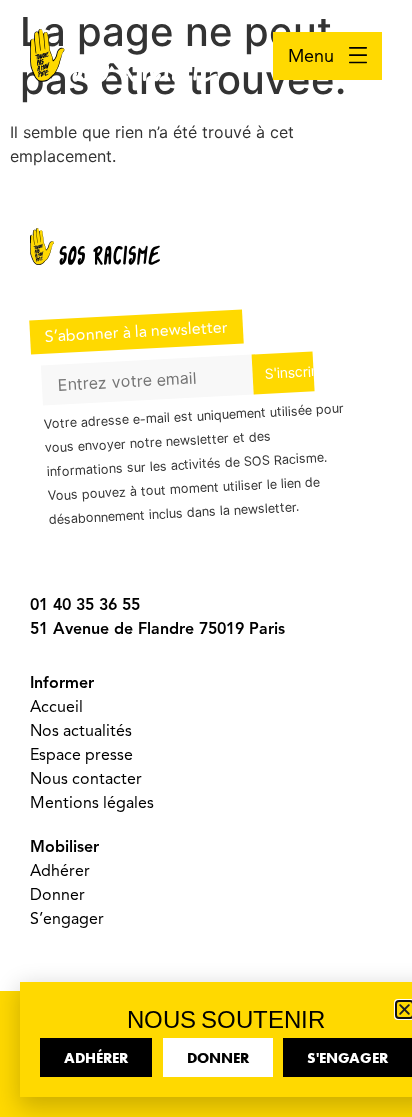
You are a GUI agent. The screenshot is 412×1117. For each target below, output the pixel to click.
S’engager (67, 919)
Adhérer (60, 871)
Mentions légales (92, 803)
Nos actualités (81, 731)
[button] (404, 1009)
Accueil (56, 707)
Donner (57, 895)
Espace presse (81, 755)
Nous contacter (86, 779)
